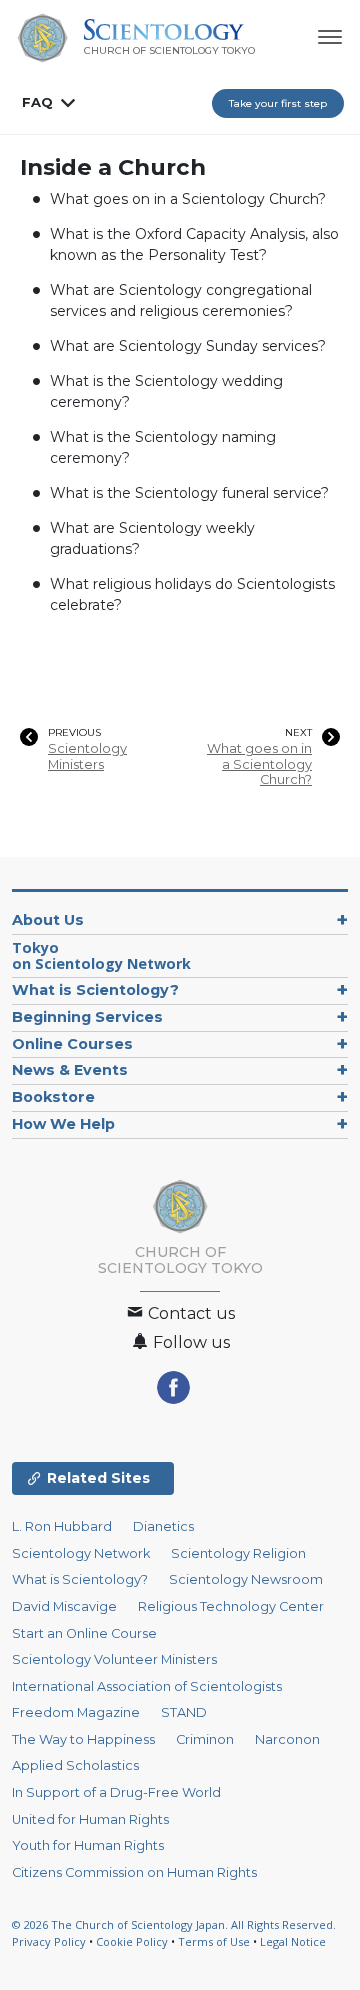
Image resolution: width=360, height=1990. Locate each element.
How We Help (63, 1124)
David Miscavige (64, 1606)
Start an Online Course (84, 1633)
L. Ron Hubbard (62, 1526)
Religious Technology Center (231, 1606)
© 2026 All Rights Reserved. (174, 1924)
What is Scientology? (95, 990)
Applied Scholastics (75, 1765)
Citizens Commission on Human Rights (134, 1872)
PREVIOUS (74, 733)
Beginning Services (87, 1017)
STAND (184, 1712)
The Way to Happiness (83, 1739)
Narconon (287, 1739)
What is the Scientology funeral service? (189, 493)
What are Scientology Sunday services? (188, 346)
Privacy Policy (49, 1941)
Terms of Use (214, 1941)
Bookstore (53, 1097)
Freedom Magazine (76, 1712)
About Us (48, 920)
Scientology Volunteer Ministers (114, 1659)
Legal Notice (293, 1941)
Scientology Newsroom (246, 1579)
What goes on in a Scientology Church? (188, 199)
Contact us (189, 1313)
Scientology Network (81, 1553)
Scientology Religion (238, 1553)
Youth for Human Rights (88, 1845)
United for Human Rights (90, 1819)
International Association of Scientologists (147, 1686)
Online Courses (72, 1044)
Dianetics (163, 1526)
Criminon (205, 1739)
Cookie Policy (132, 1941)
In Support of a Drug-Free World (116, 1792)
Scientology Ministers (87, 756)
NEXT (298, 733)
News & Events (70, 1070)
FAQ (37, 102)
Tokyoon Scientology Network (101, 955)
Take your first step (278, 103)
